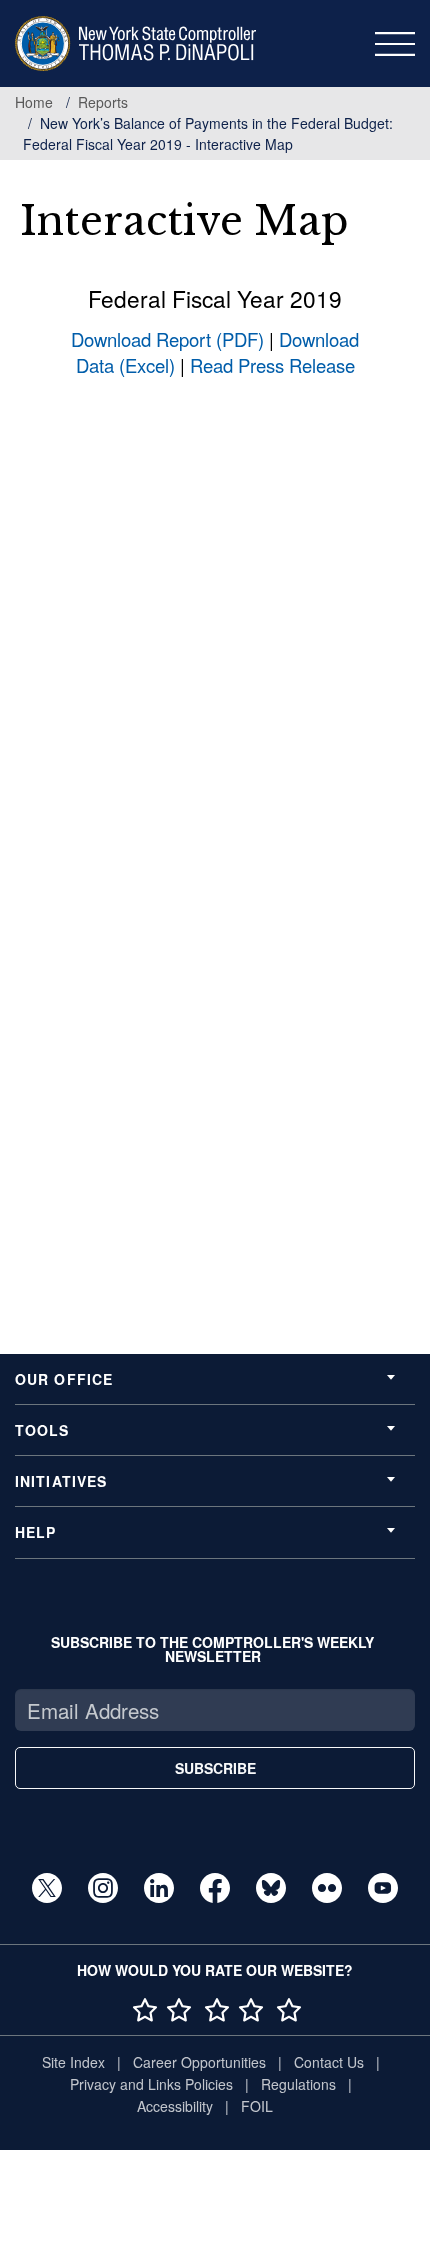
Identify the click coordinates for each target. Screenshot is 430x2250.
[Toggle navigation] (395, 44)
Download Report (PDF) (167, 339)
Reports (103, 102)
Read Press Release (272, 365)
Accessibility (175, 2106)
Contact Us (329, 2062)
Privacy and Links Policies (151, 2084)
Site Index (73, 2062)
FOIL (257, 2106)
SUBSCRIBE (215, 1768)
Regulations (298, 2084)
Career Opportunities (199, 2062)
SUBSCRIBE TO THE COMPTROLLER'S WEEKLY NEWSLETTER (212, 1649)
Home (34, 102)
